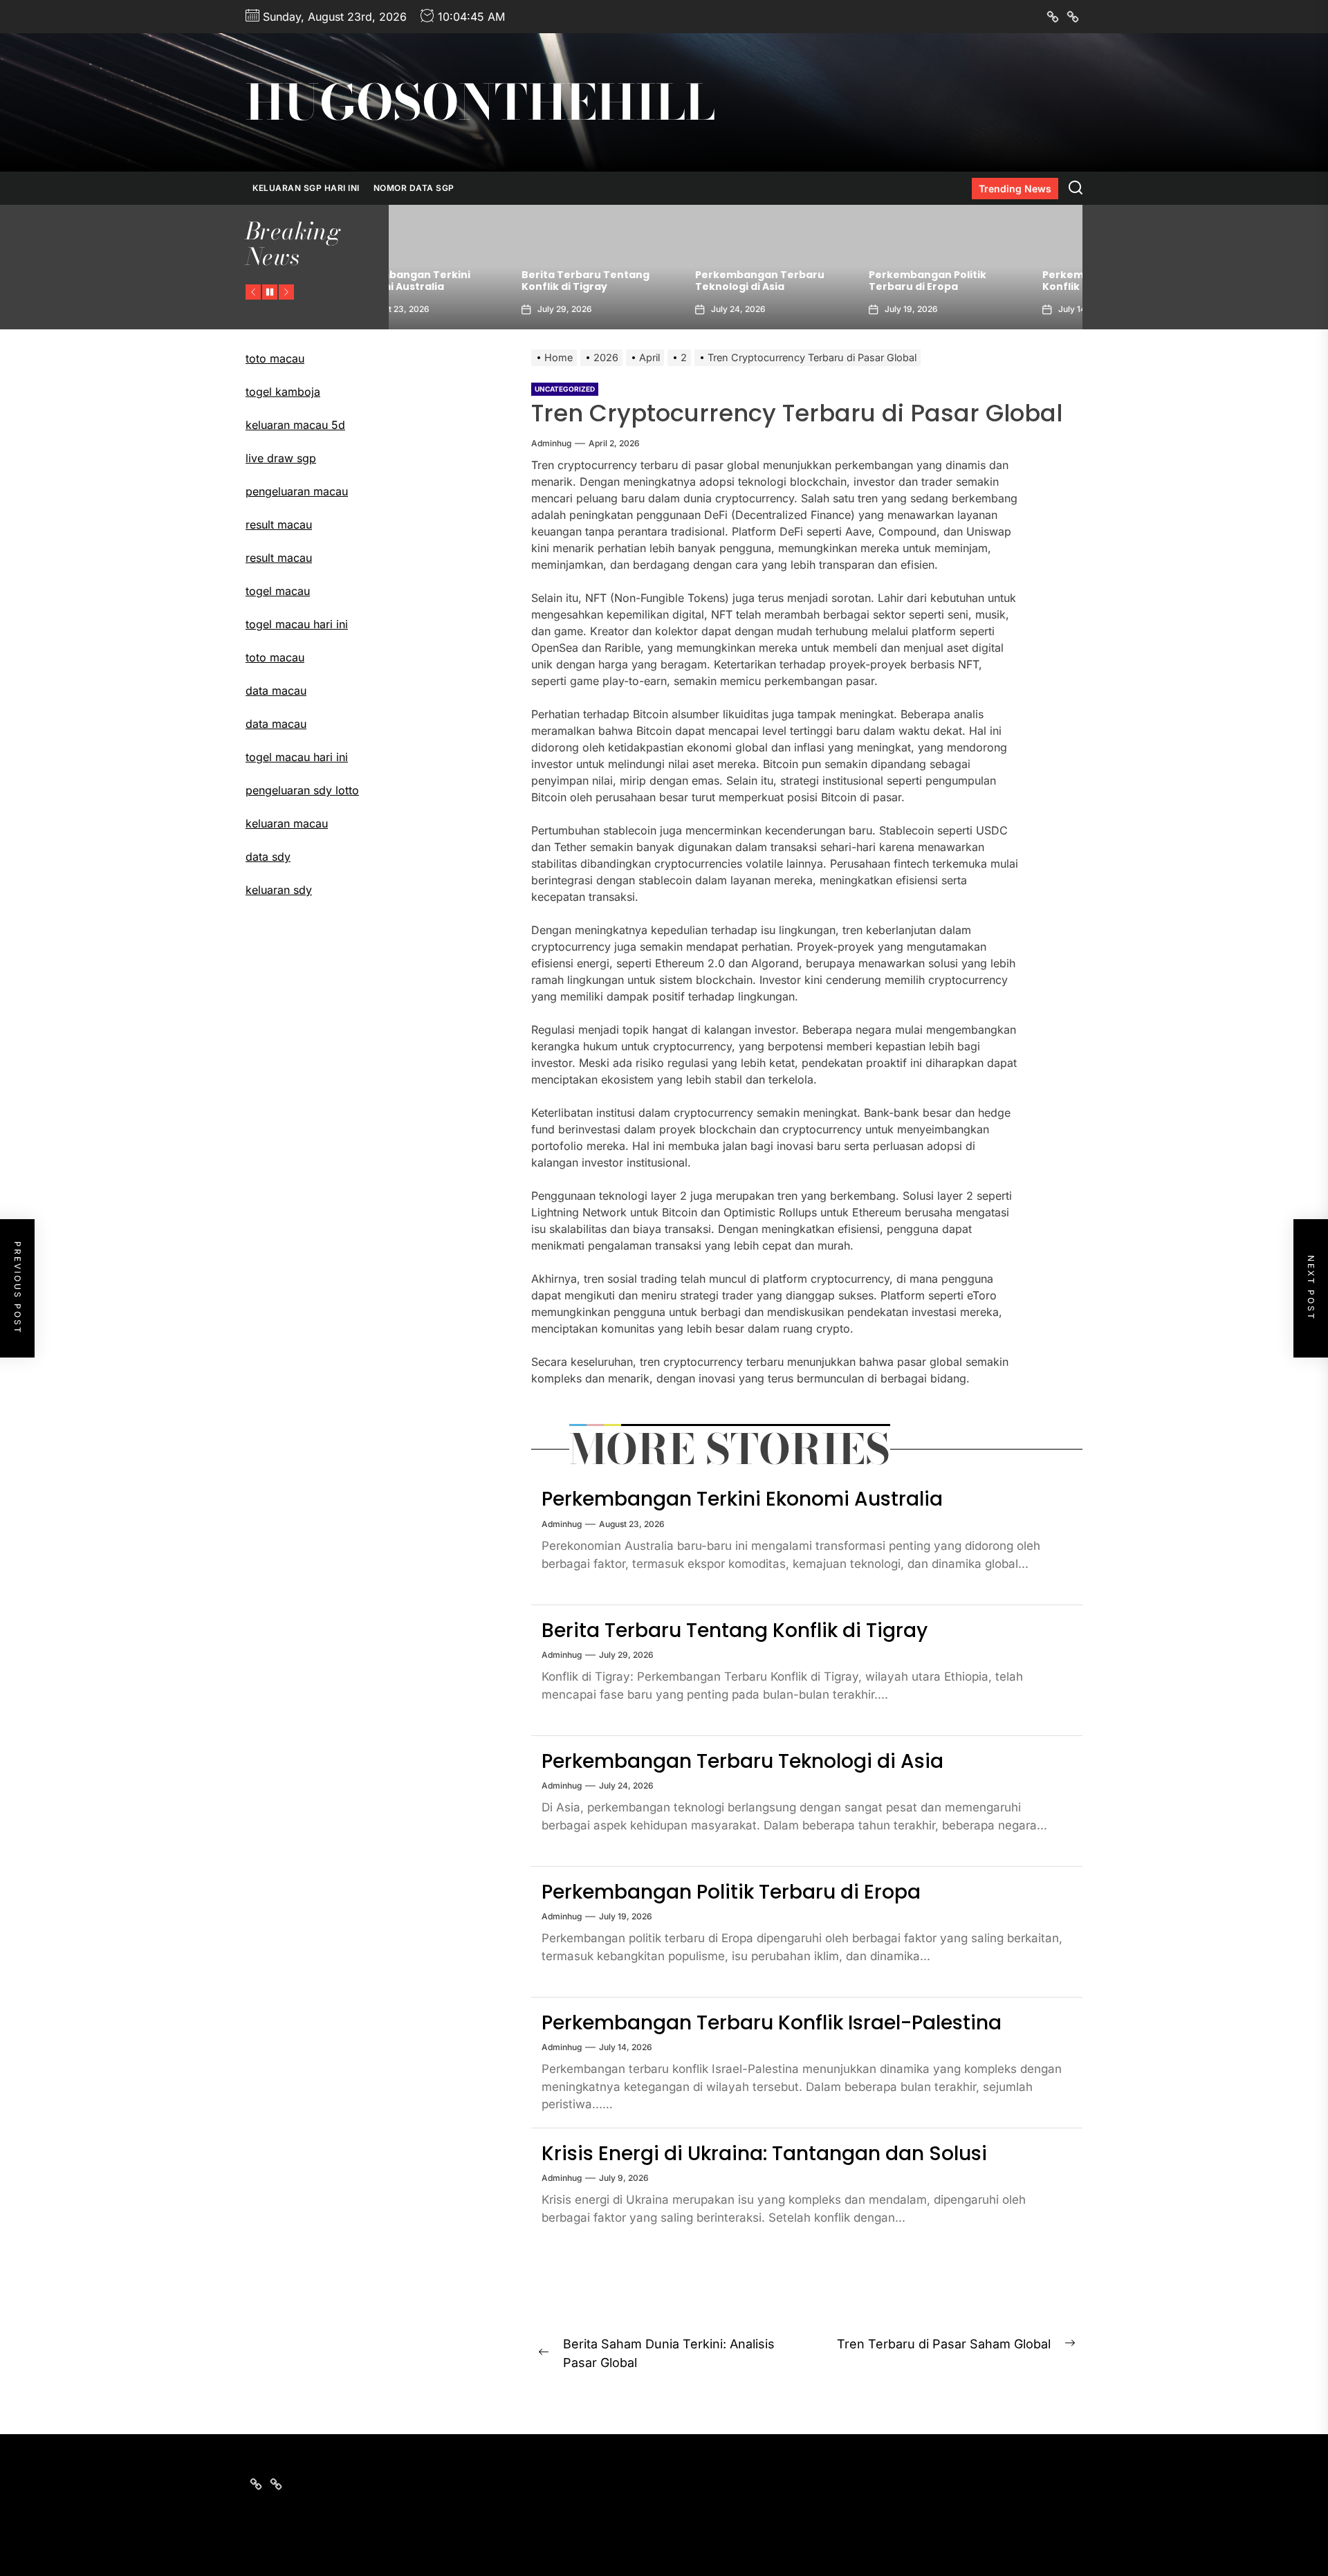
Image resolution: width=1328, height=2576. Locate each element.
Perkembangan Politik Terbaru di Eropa (805, 281)
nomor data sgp (414, 188)
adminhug (551, 443)
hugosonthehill (480, 102)
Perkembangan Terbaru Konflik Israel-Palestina (985, 281)
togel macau (278, 591)
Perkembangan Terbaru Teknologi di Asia (637, 281)
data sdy (268, 857)
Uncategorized (565, 389)
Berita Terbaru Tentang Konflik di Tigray (463, 281)
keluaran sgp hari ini (306, 188)
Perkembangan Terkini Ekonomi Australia (742, 1499)
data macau (276, 724)
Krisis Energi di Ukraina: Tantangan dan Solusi (764, 2154)
